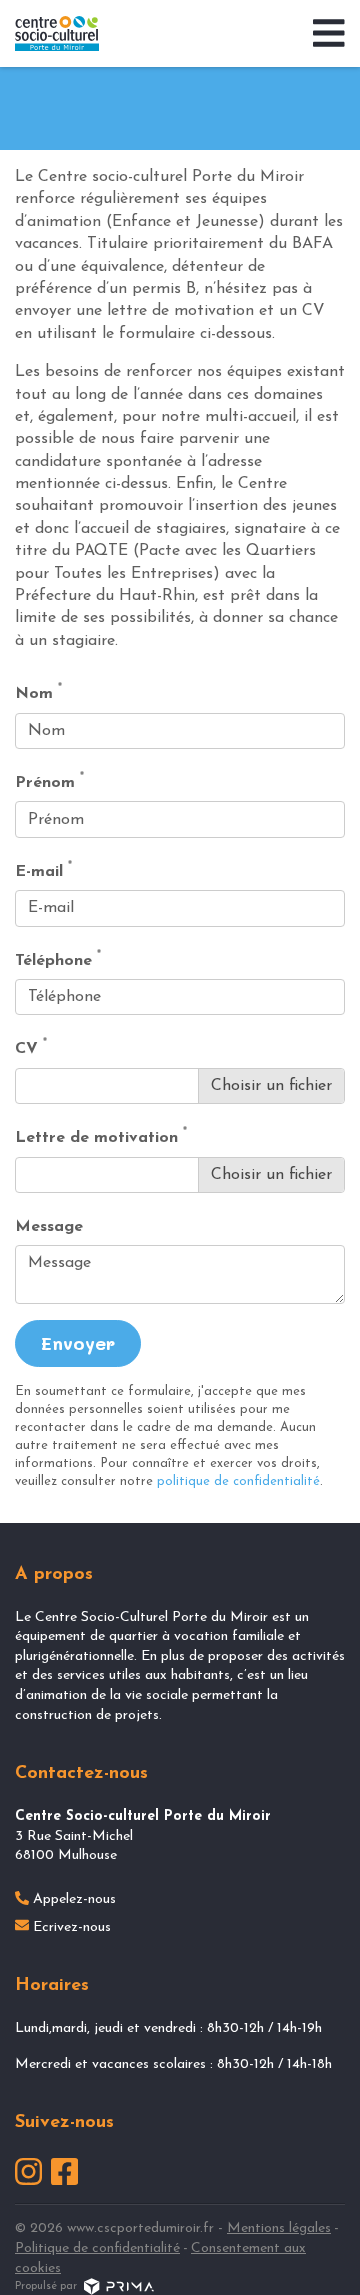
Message (49, 1227)
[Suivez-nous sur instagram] (28, 2171)
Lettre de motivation (101, 1136)
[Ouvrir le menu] (316, 34)
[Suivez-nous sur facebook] (64, 2171)
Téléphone (58, 959)
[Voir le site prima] (119, 2286)
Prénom (49, 781)
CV (31, 1047)
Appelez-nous (74, 1899)
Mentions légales (279, 2228)
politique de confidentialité (238, 1481)
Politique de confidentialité (97, 2248)
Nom (38, 692)
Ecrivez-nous (72, 1927)
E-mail (43, 870)
